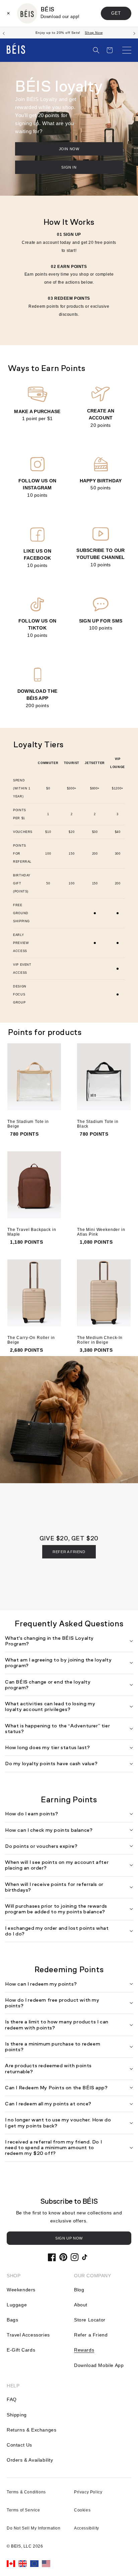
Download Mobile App (99, 2365)
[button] (96, 50)
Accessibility (87, 2528)
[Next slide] (134, 33)
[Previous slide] (4, 33)
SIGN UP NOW (69, 2238)
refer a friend (69, 1552)
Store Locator (90, 2320)
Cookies (82, 2510)
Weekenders (21, 2290)
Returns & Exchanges (31, 2430)
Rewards (84, 2350)
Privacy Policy (88, 2492)
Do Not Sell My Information (34, 2528)
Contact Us (19, 2445)
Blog (79, 2290)
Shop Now (94, 33)
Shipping (17, 2415)
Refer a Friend (91, 2335)
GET (116, 13)
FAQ (12, 2399)
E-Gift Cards (21, 2350)
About (81, 2305)
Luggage (17, 2305)
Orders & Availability (30, 2460)
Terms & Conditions (26, 2492)
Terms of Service (23, 2510)
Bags (12, 2320)
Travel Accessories (28, 2335)
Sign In (69, 167)
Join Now (69, 149)
